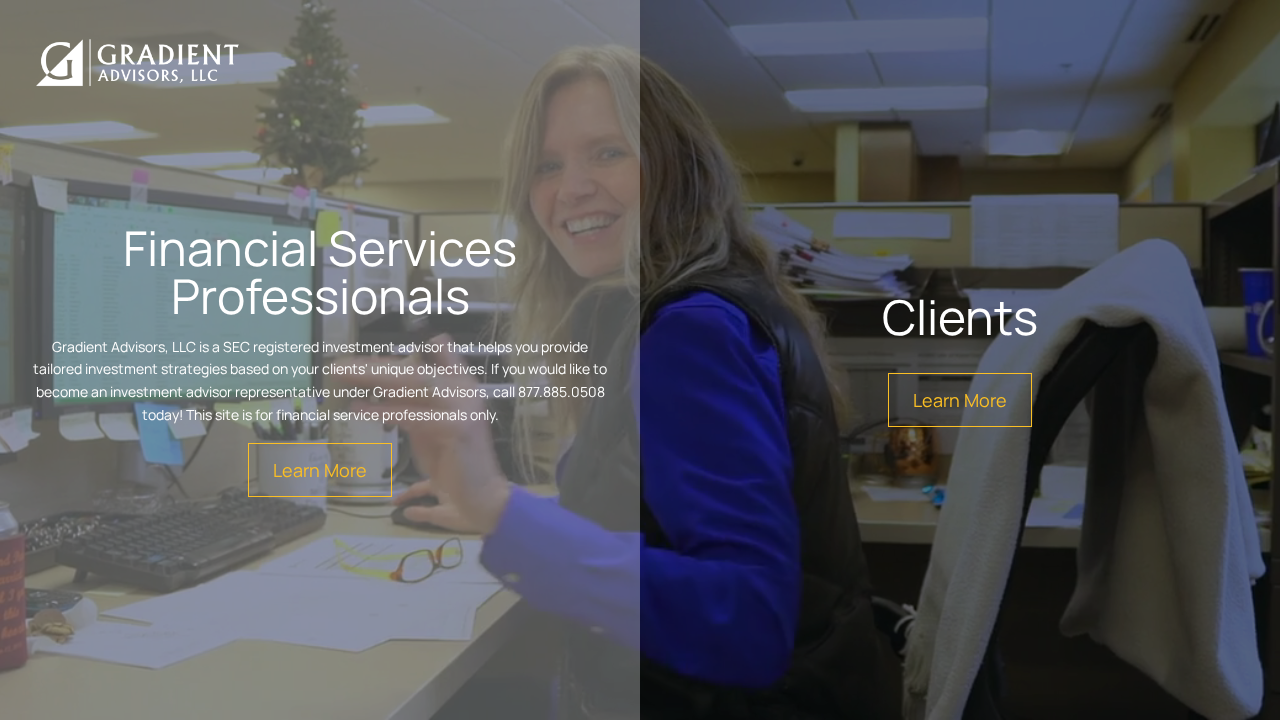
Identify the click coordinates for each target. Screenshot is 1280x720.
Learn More (320, 470)
